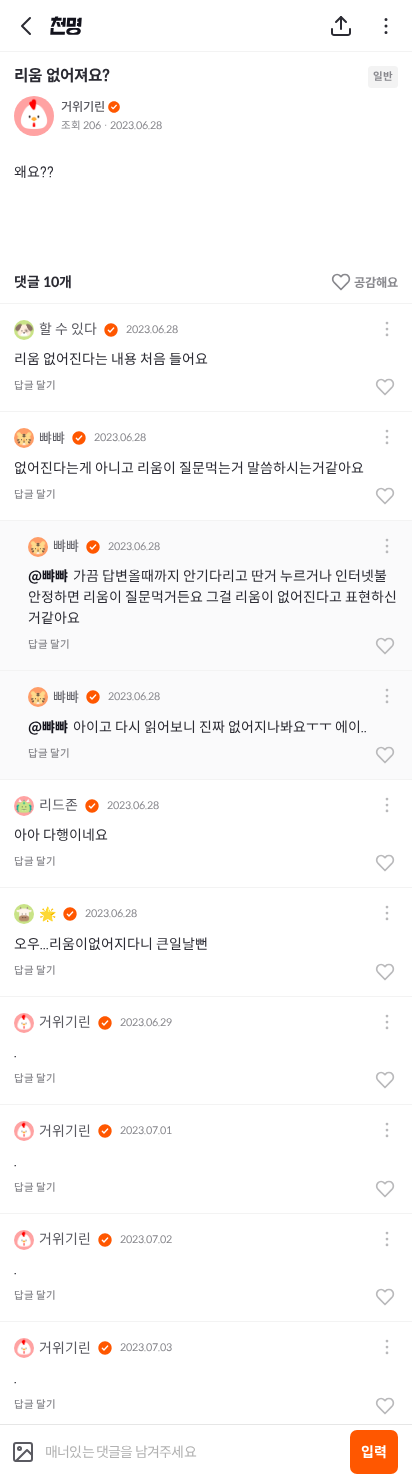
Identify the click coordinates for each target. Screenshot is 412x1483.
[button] (387, 330)
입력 (374, 1452)
